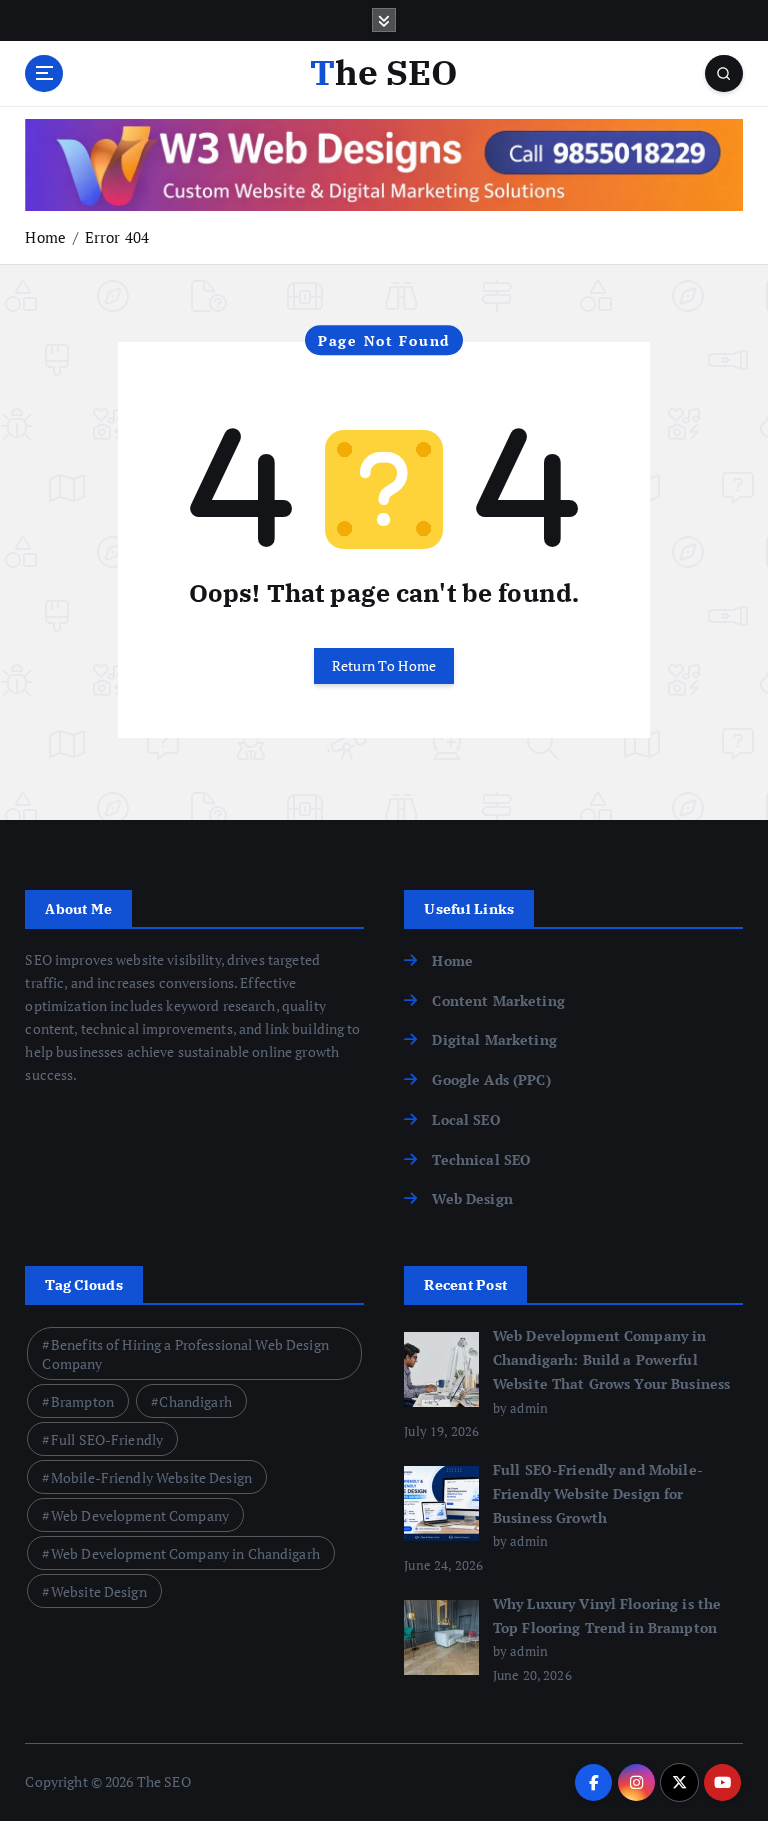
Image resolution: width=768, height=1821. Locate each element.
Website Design (99, 1591)
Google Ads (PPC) (491, 1080)
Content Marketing (498, 1001)
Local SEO (466, 1120)
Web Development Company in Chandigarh (185, 1553)
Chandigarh (195, 1401)
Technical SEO (481, 1160)
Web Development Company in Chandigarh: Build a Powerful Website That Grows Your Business (611, 1360)
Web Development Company (140, 1515)
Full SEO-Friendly (107, 1439)
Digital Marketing (494, 1040)
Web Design (472, 1199)
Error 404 (117, 237)
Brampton (82, 1401)
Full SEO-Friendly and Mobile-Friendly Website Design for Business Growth (598, 1494)
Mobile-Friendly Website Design (151, 1477)
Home (45, 237)
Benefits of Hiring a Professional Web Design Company (185, 1354)
